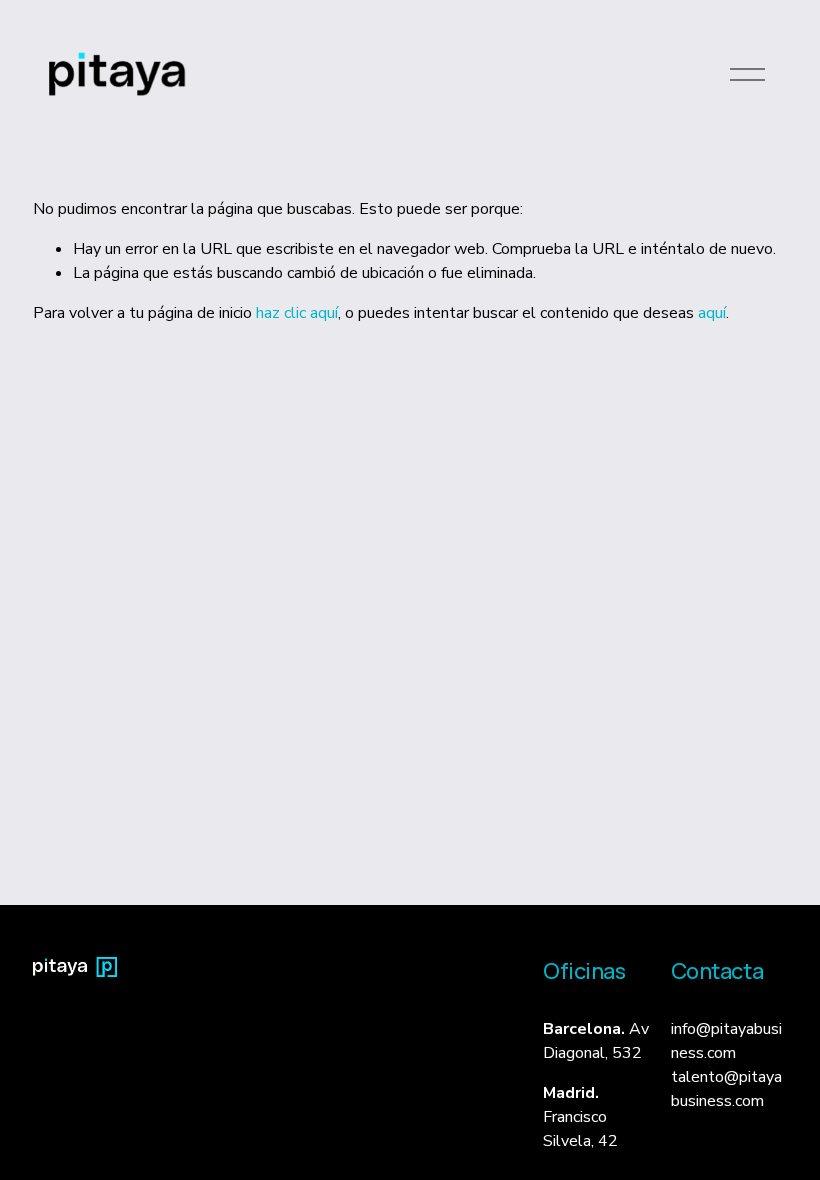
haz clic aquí (297, 313)
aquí (712, 313)
